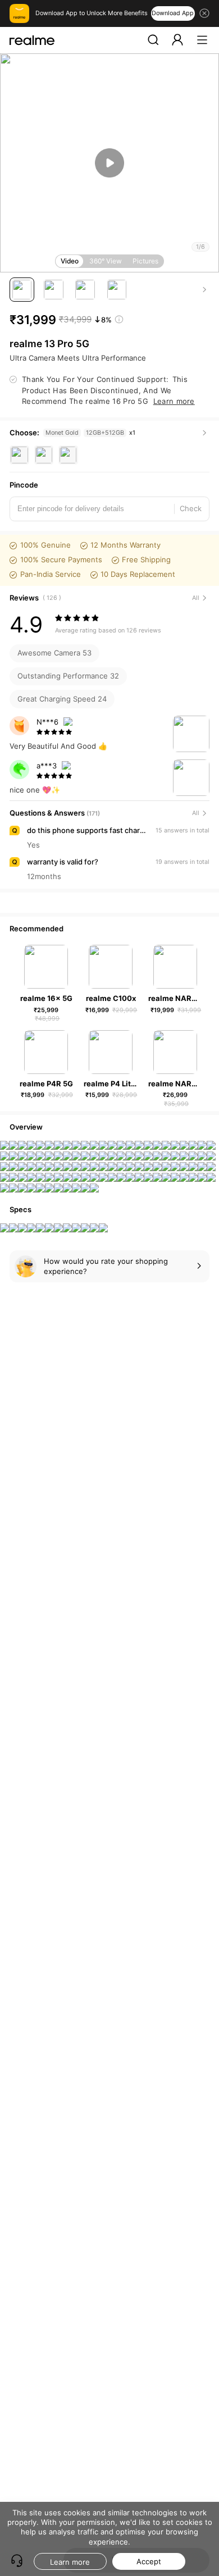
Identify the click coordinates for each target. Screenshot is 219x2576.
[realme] (32, 40)
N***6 (47, 722)
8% (106, 320)
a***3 (47, 766)
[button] (153, 40)
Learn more (70, 2562)
